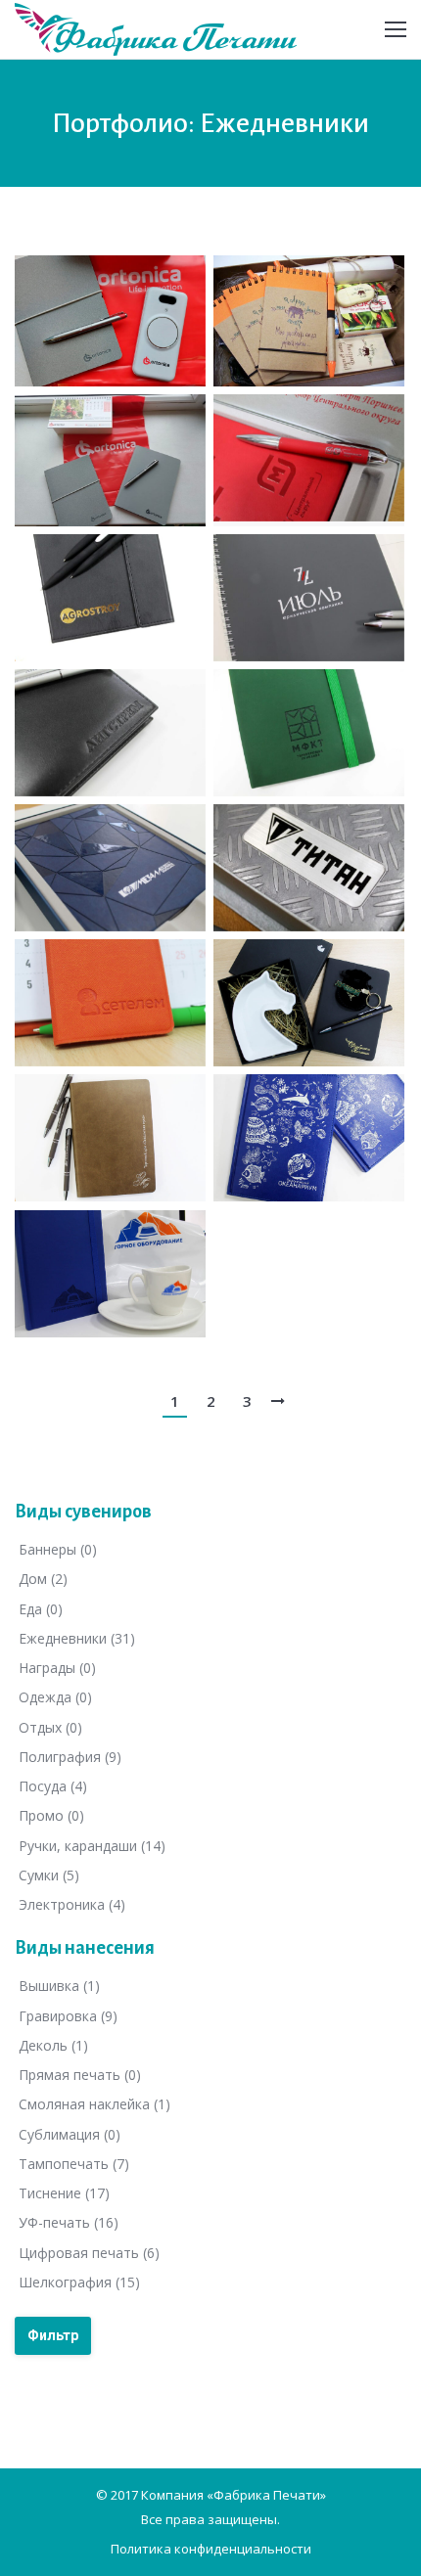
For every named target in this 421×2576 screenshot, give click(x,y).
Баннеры (58, 1549)
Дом (43, 1580)
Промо (51, 1816)
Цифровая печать (89, 2253)
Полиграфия (70, 1757)
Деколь (53, 2045)
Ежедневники (77, 1638)
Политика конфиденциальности (211, 2549)
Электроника (72, 1904)
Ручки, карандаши (92, 1846)
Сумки (49, 1875)
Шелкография (79, 2282)
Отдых (50, 1727)
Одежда (55, 1698)
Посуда (53, 1786)
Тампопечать (74, 2164)
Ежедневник (93, 626)
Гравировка (68, 2016)
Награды (57, 1668)
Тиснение (64, 2193)
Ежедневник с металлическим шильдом (304, 730)
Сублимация (70, 2134)
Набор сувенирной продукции (89, 320)
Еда (41, 1609)
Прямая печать (80, 2075)
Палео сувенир (300, 351)
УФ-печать (69, 2223)
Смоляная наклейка (94, 2105)
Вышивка (59, 1987)
